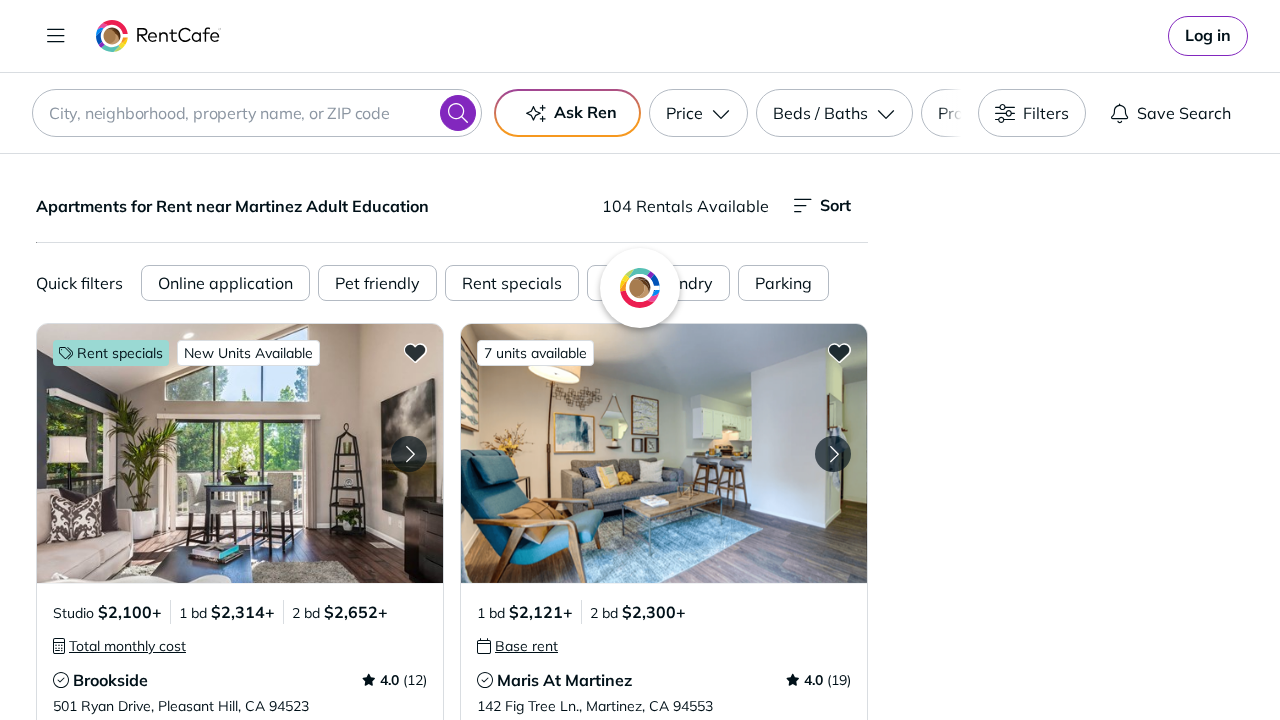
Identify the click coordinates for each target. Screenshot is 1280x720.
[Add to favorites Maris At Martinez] (839, 352)
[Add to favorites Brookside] (415, 352)
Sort (835, 205)
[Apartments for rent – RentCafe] (158, 36)
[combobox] (257, 113)
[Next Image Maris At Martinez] (833, 454)
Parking (783, 283)
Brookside (110, 680)
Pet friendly (377, 283)
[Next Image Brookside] (409, 454)
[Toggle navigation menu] (56, 36)
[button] (240, 453)
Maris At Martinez (564, 680)
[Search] (458, 113)
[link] (1208, 36)
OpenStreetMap (1176, 661)
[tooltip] (119, 646)
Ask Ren (585, 112)
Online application (225, 283)
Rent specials (512, 283)
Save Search (1184, 113)
